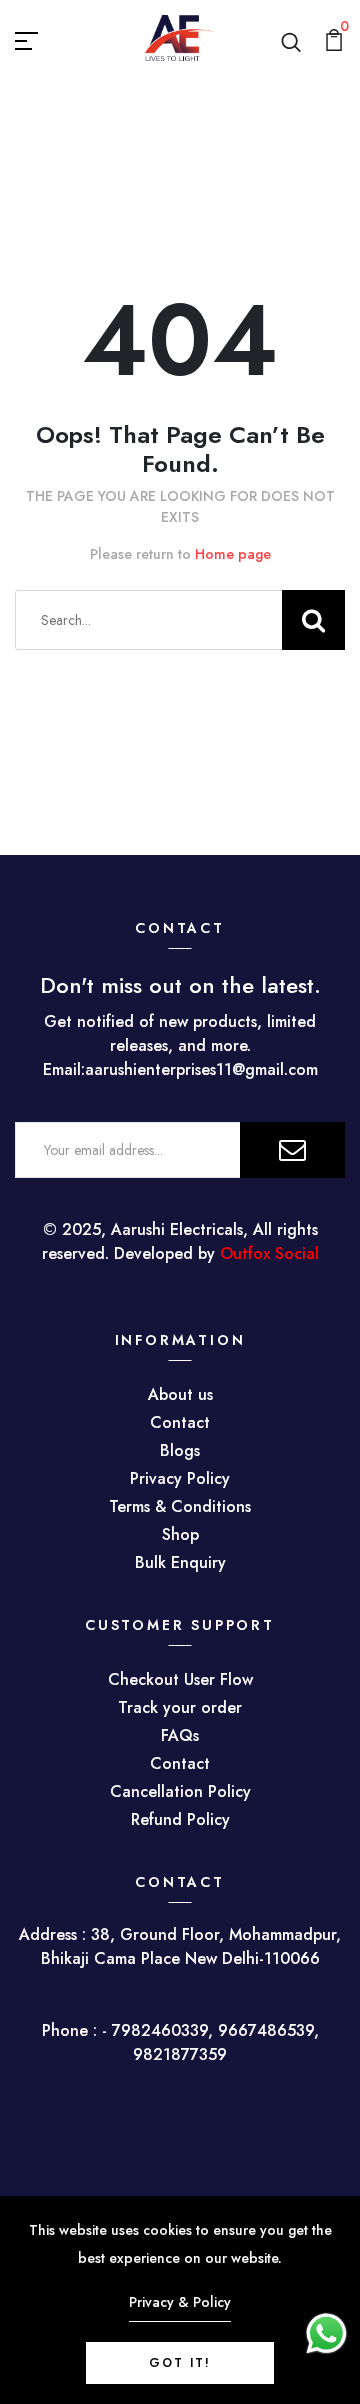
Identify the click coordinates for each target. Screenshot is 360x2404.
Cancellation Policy (180, 1791)
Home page (233, 554)
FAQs (180, 1735)
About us (180, 1394)
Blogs (180, 1450)
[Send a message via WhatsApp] (326, 2333)
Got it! (180, 2363)
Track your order (180, 1707)
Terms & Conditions (180, 1506)
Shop (180, 1534)
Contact (180, 1422)
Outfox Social (269, 1253)
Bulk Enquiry (180, 1562)
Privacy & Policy (180, 2302)
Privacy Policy (180, 1478)
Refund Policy (180, 1819)
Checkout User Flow (180, 1679)
